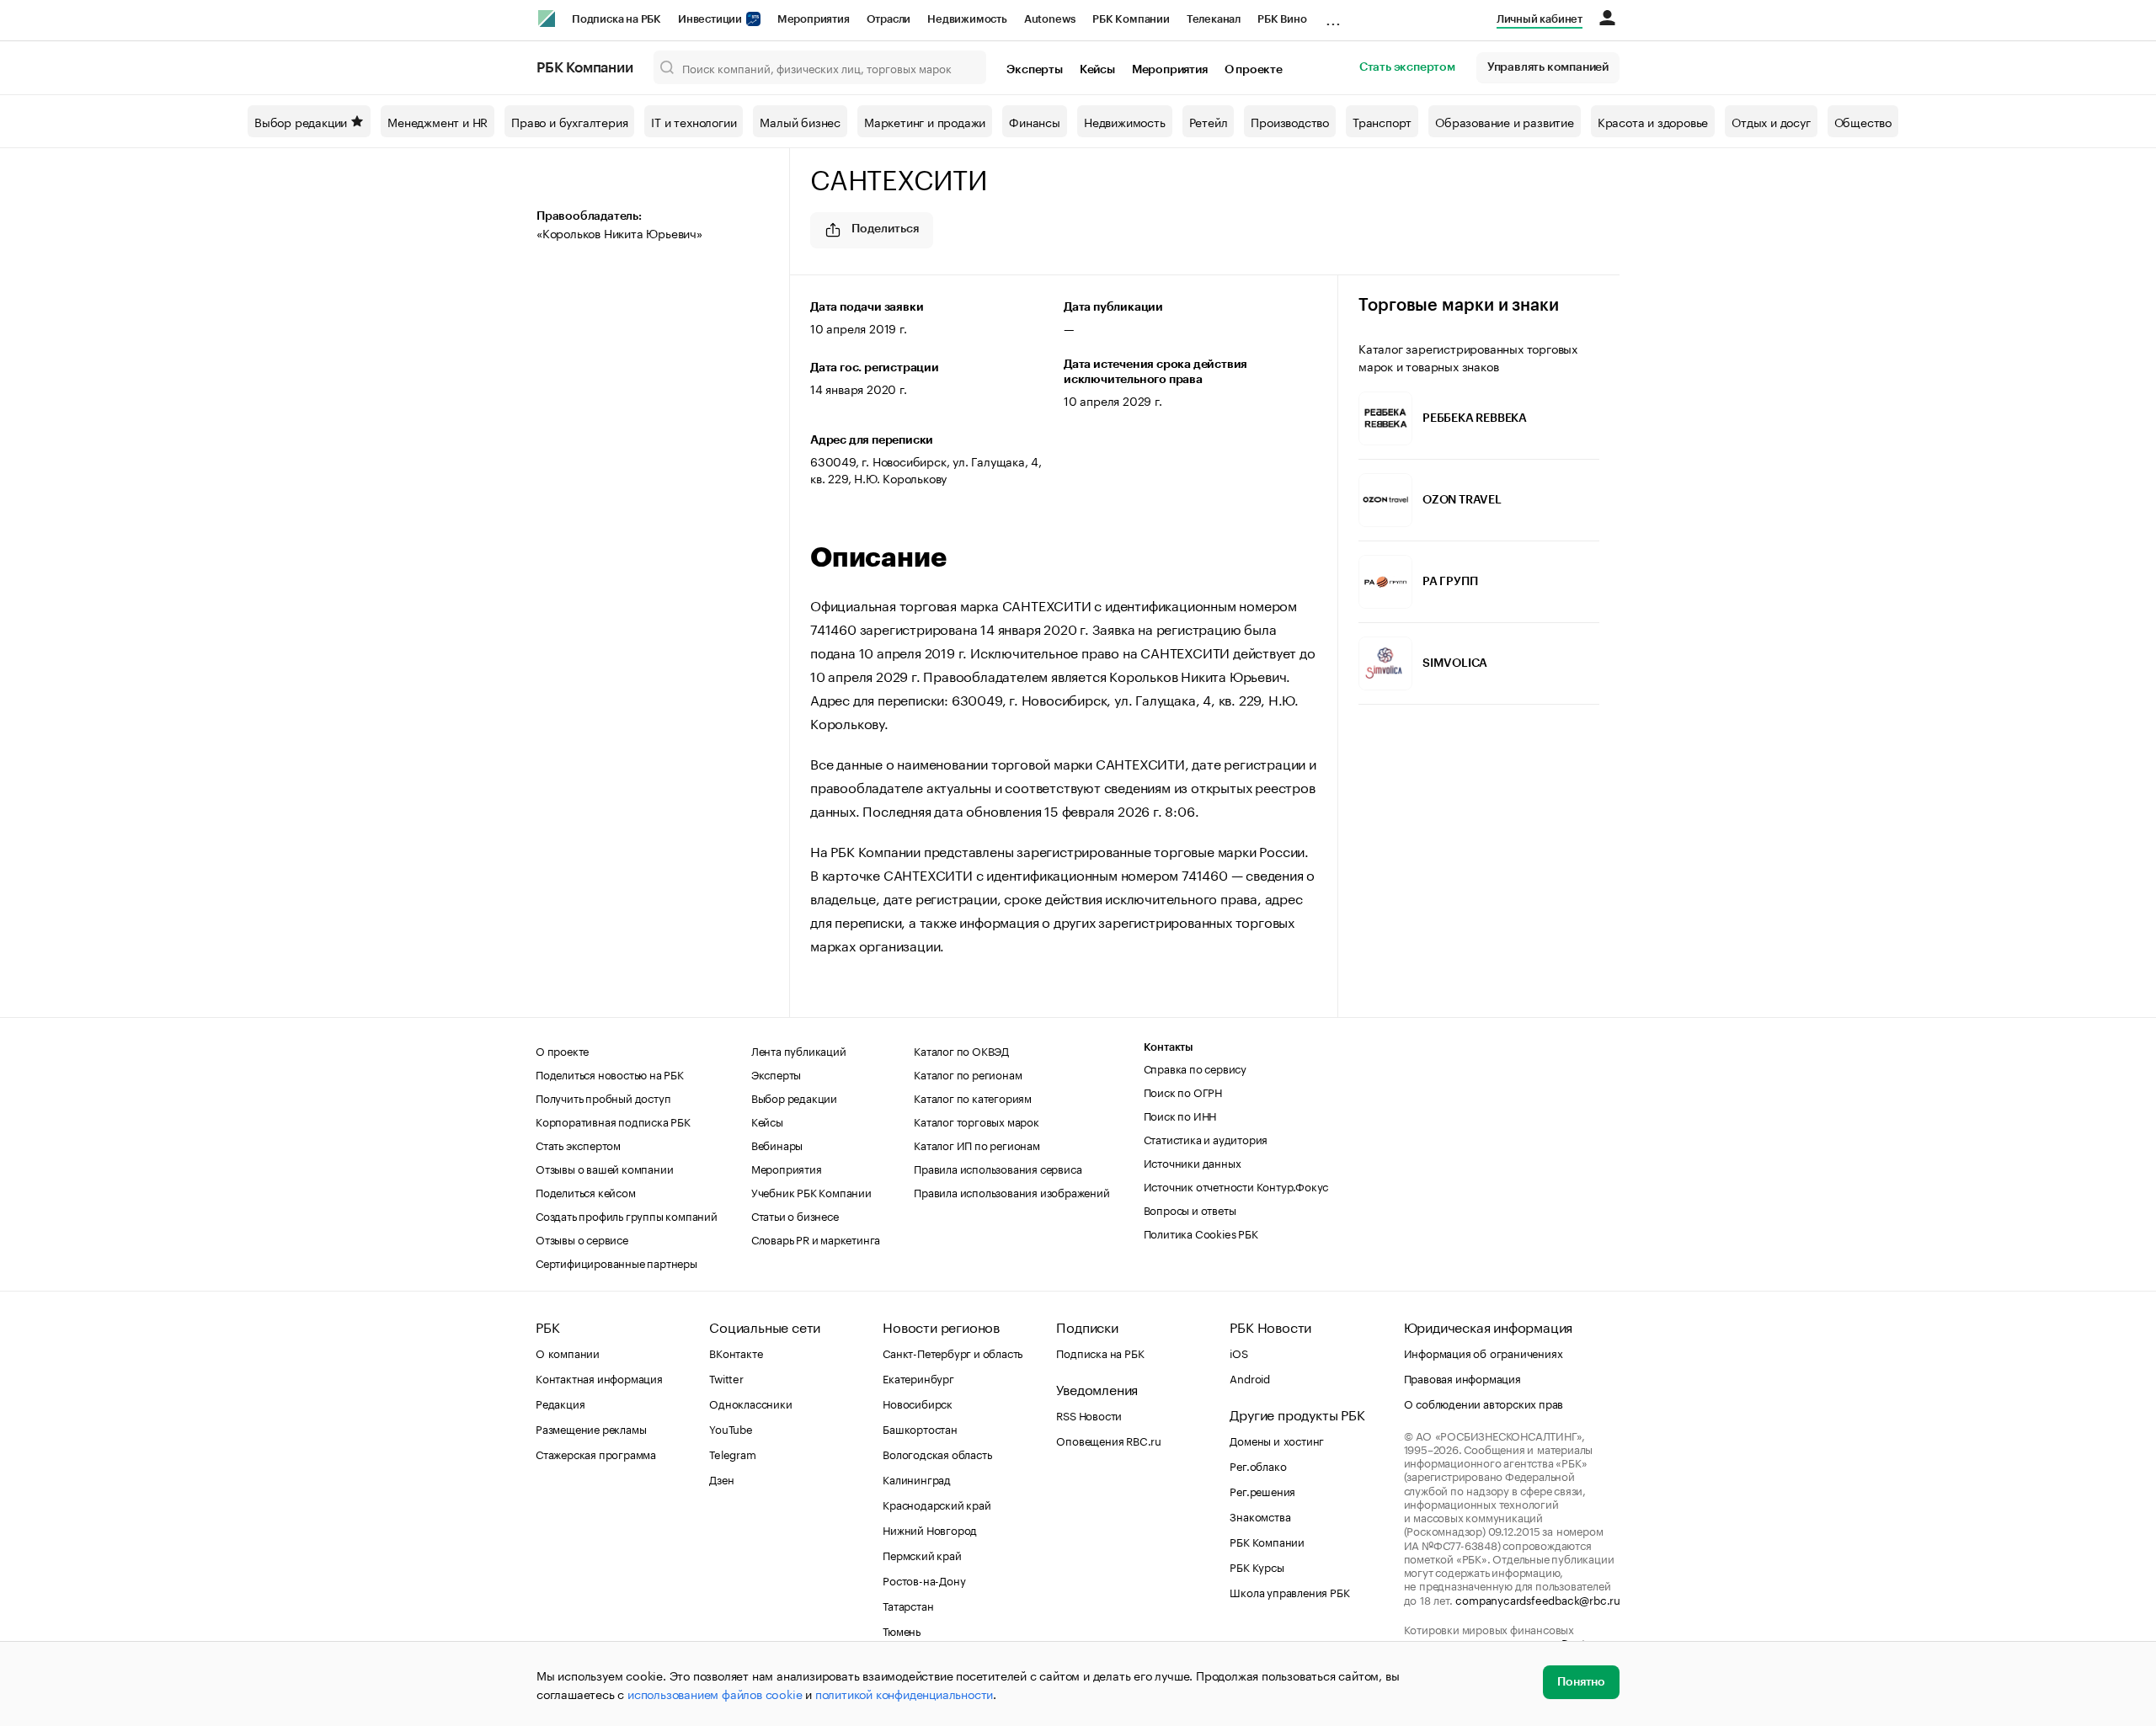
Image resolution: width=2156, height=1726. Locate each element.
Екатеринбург (918, 1377)
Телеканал (1214, 19)
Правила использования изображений (1011, 1191)
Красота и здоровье (1653, 121)
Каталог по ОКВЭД (961, 1050)
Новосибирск (918, 1403)
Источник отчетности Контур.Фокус (1236, 1185)
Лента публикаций (799, 1050)
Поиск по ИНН (1180, 1115)
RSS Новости (1089, 1414)
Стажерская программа (596, 1453)
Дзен (721, 1478)
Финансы (1035, 121)
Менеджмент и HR (438, 121)
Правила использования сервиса (998, 1168)
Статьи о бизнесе (795, 1215)
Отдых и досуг (1771, 121)
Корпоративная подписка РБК (613, 1121)
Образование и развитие (1505, 121)
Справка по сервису (1195, 1068)
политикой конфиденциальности (904, 1693)
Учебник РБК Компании (811, 1191)
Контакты (1169, 1047)
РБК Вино (1282, 19)
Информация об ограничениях (1484, 1352)
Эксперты (1034, 70)
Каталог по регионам (968, 1073)
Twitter (726, 1377)
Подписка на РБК (616, 19)
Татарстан (908, 1605)
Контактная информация (599, 1377)
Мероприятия (814, 19)
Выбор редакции (301, 121)
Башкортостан (920, 1428)
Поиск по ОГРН (1183, 1091)
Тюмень (902, 1630)
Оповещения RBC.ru (1109, 1440)
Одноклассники (750, 1403)
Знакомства (1260, 1516)
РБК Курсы (1257, 1566)
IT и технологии (694, 121)
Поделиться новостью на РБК (610, 1073)
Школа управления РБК (1289, 1591)
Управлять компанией (1548, 67)
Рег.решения (1262, 1490)
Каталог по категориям (973, 1097)
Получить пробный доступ (603, 1097)
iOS (1238, 1352)
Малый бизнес (800, 121)
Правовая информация (1462, 1377)
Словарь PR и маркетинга (816, 1239)
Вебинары (777, 1144)
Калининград (917, 1478)
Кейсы (1097, 70)
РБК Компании (1131, 19)
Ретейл (1209, 121)
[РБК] (547, 19)
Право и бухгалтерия (569, 121)
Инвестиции (711, 19)
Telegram (732, 1453)
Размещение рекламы (591, 1428)
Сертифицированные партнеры (616, 1262)
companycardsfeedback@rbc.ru (1538, 1599)
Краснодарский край (937, 1504)
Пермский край (922, 1554)
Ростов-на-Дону (924, 1580)
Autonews (1050, 19)
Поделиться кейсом (586, 1191)
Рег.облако (1258, 1465)
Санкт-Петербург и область (953, 1352)
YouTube (731, 1428)
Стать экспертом (1407, 67)
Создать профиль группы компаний (627, 1215)
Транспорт (1382, 121)
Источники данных (1193, 1162)
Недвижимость (967, 19)
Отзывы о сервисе (582, 1239)
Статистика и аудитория (1206, 1138)
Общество (1863, 121)
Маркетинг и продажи (925, 121)
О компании (568, 1352)
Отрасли (889, 19)
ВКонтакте (736, 1352)
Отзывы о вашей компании (604, 1168)
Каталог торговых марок (977, 1121)
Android (1250, 1377)
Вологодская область (937, 1453)
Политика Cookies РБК (1201, 1233)
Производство (1290, 121)
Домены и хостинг (1277, 1440)
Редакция (560, 1403)
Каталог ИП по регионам (977, 1144)
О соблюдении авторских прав (1484, 1403)
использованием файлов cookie (715, 1693)
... (1333, 16)
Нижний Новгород (930, 1529)
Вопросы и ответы (1190, 1209)
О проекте (1254, 70)
